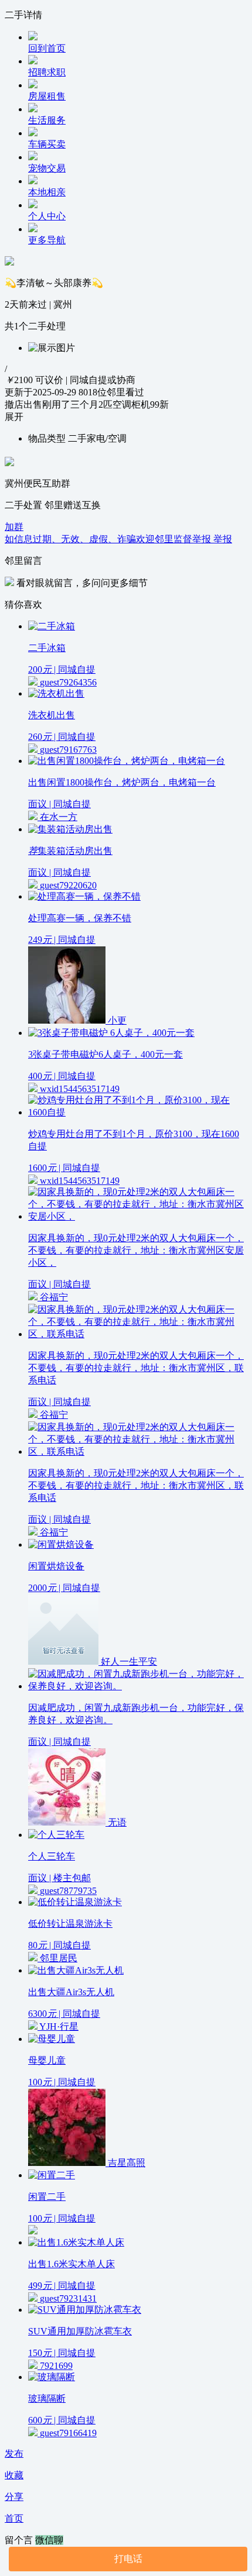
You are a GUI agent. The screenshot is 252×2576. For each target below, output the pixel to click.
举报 (223, 539)
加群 (14, 527)
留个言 (20, 2540)
